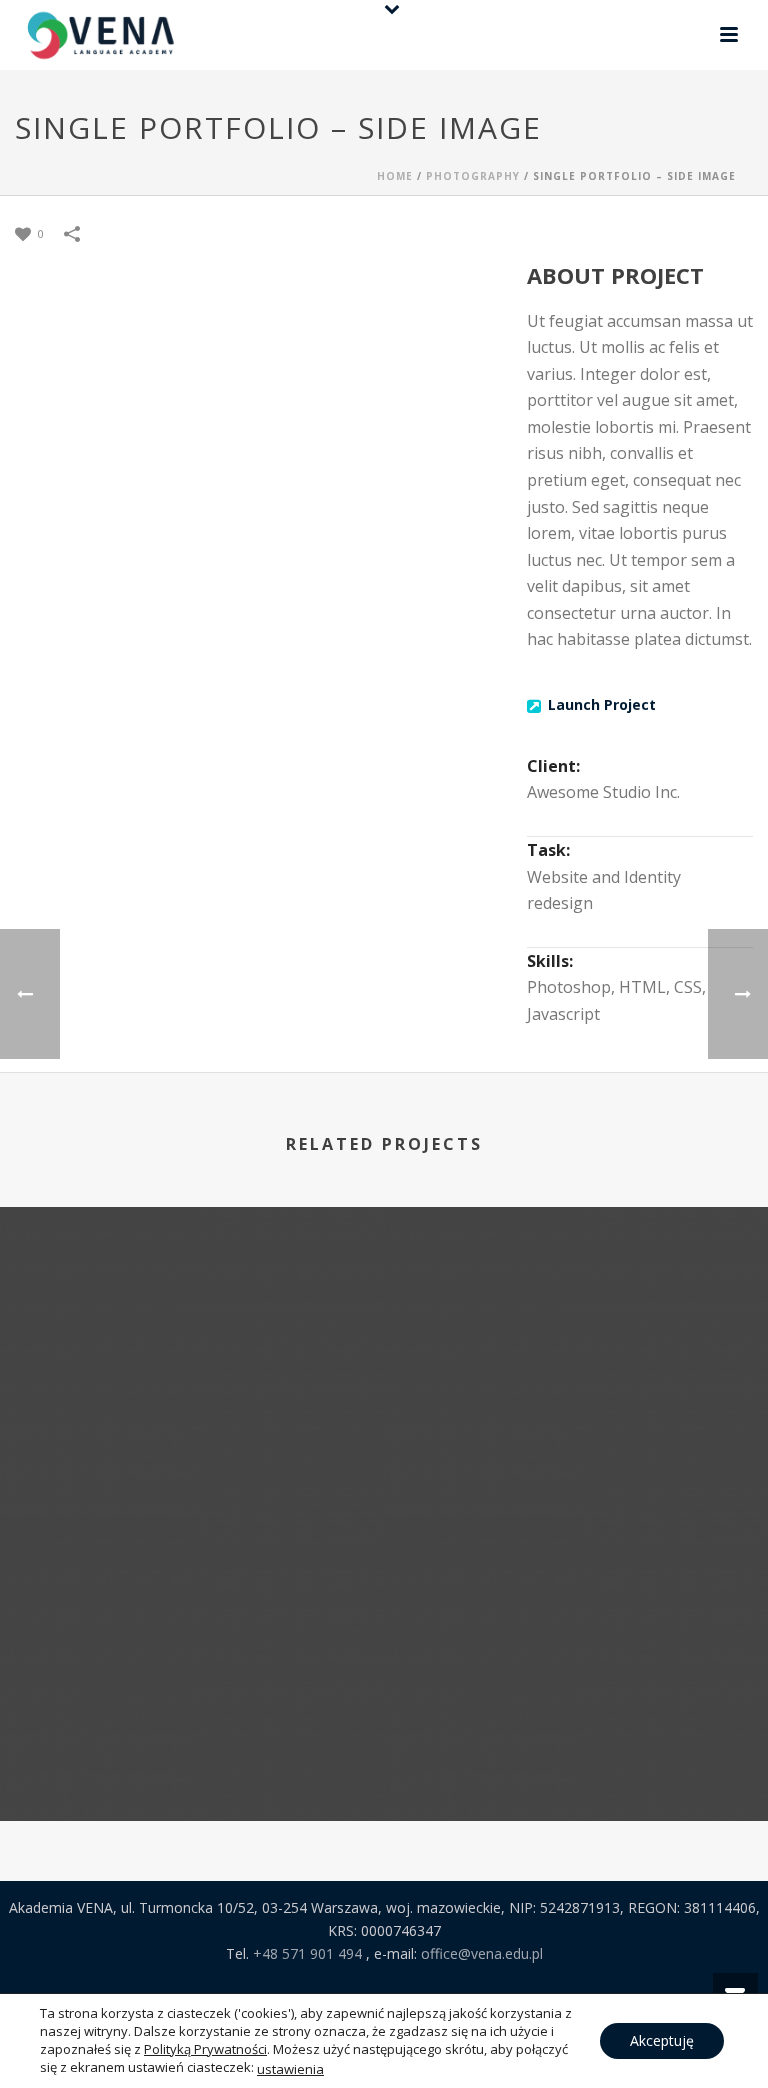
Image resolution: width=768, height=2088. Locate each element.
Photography (473, 176)
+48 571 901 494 (309, 1953)
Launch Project (602, 704)
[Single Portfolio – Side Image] (576, 1289)
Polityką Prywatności (205, 2049)
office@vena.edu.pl (482, 1953)
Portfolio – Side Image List (192, 1460)
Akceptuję (662, 2040)
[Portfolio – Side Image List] (192, 1289)
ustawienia (290, 2069)
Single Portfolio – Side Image (576, 1460)
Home (395, 176)
